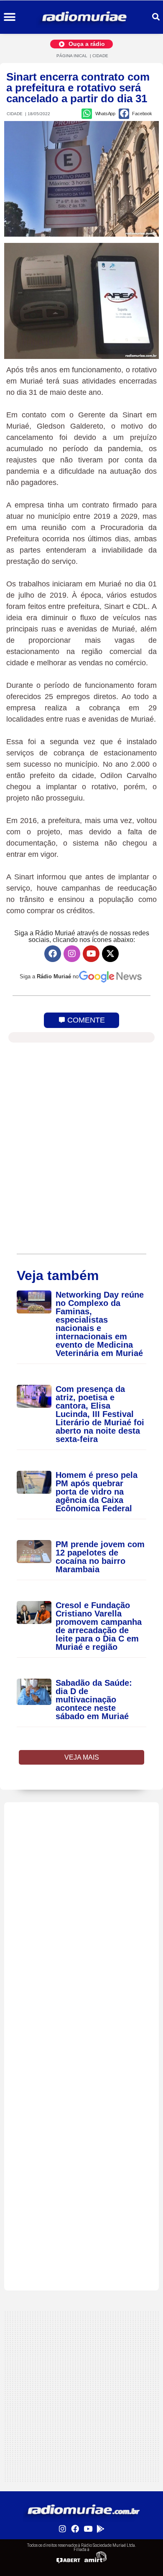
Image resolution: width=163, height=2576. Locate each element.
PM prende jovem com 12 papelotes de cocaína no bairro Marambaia (100, 1557)
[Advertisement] (81, 1884)
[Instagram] (72, 954)
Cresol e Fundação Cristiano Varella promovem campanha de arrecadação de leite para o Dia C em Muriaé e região (99, 1626)
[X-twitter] (110, 954)
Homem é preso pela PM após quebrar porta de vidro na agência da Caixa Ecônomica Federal (97, 1492)
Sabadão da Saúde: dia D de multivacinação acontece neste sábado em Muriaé (94, 1700)
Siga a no (49, 976)
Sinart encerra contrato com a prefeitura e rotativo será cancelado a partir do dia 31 (78, 88)
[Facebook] (53, 954)
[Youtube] (91, 954)
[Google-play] (100, 2528)
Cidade (100, 56)
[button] (9, 17)
